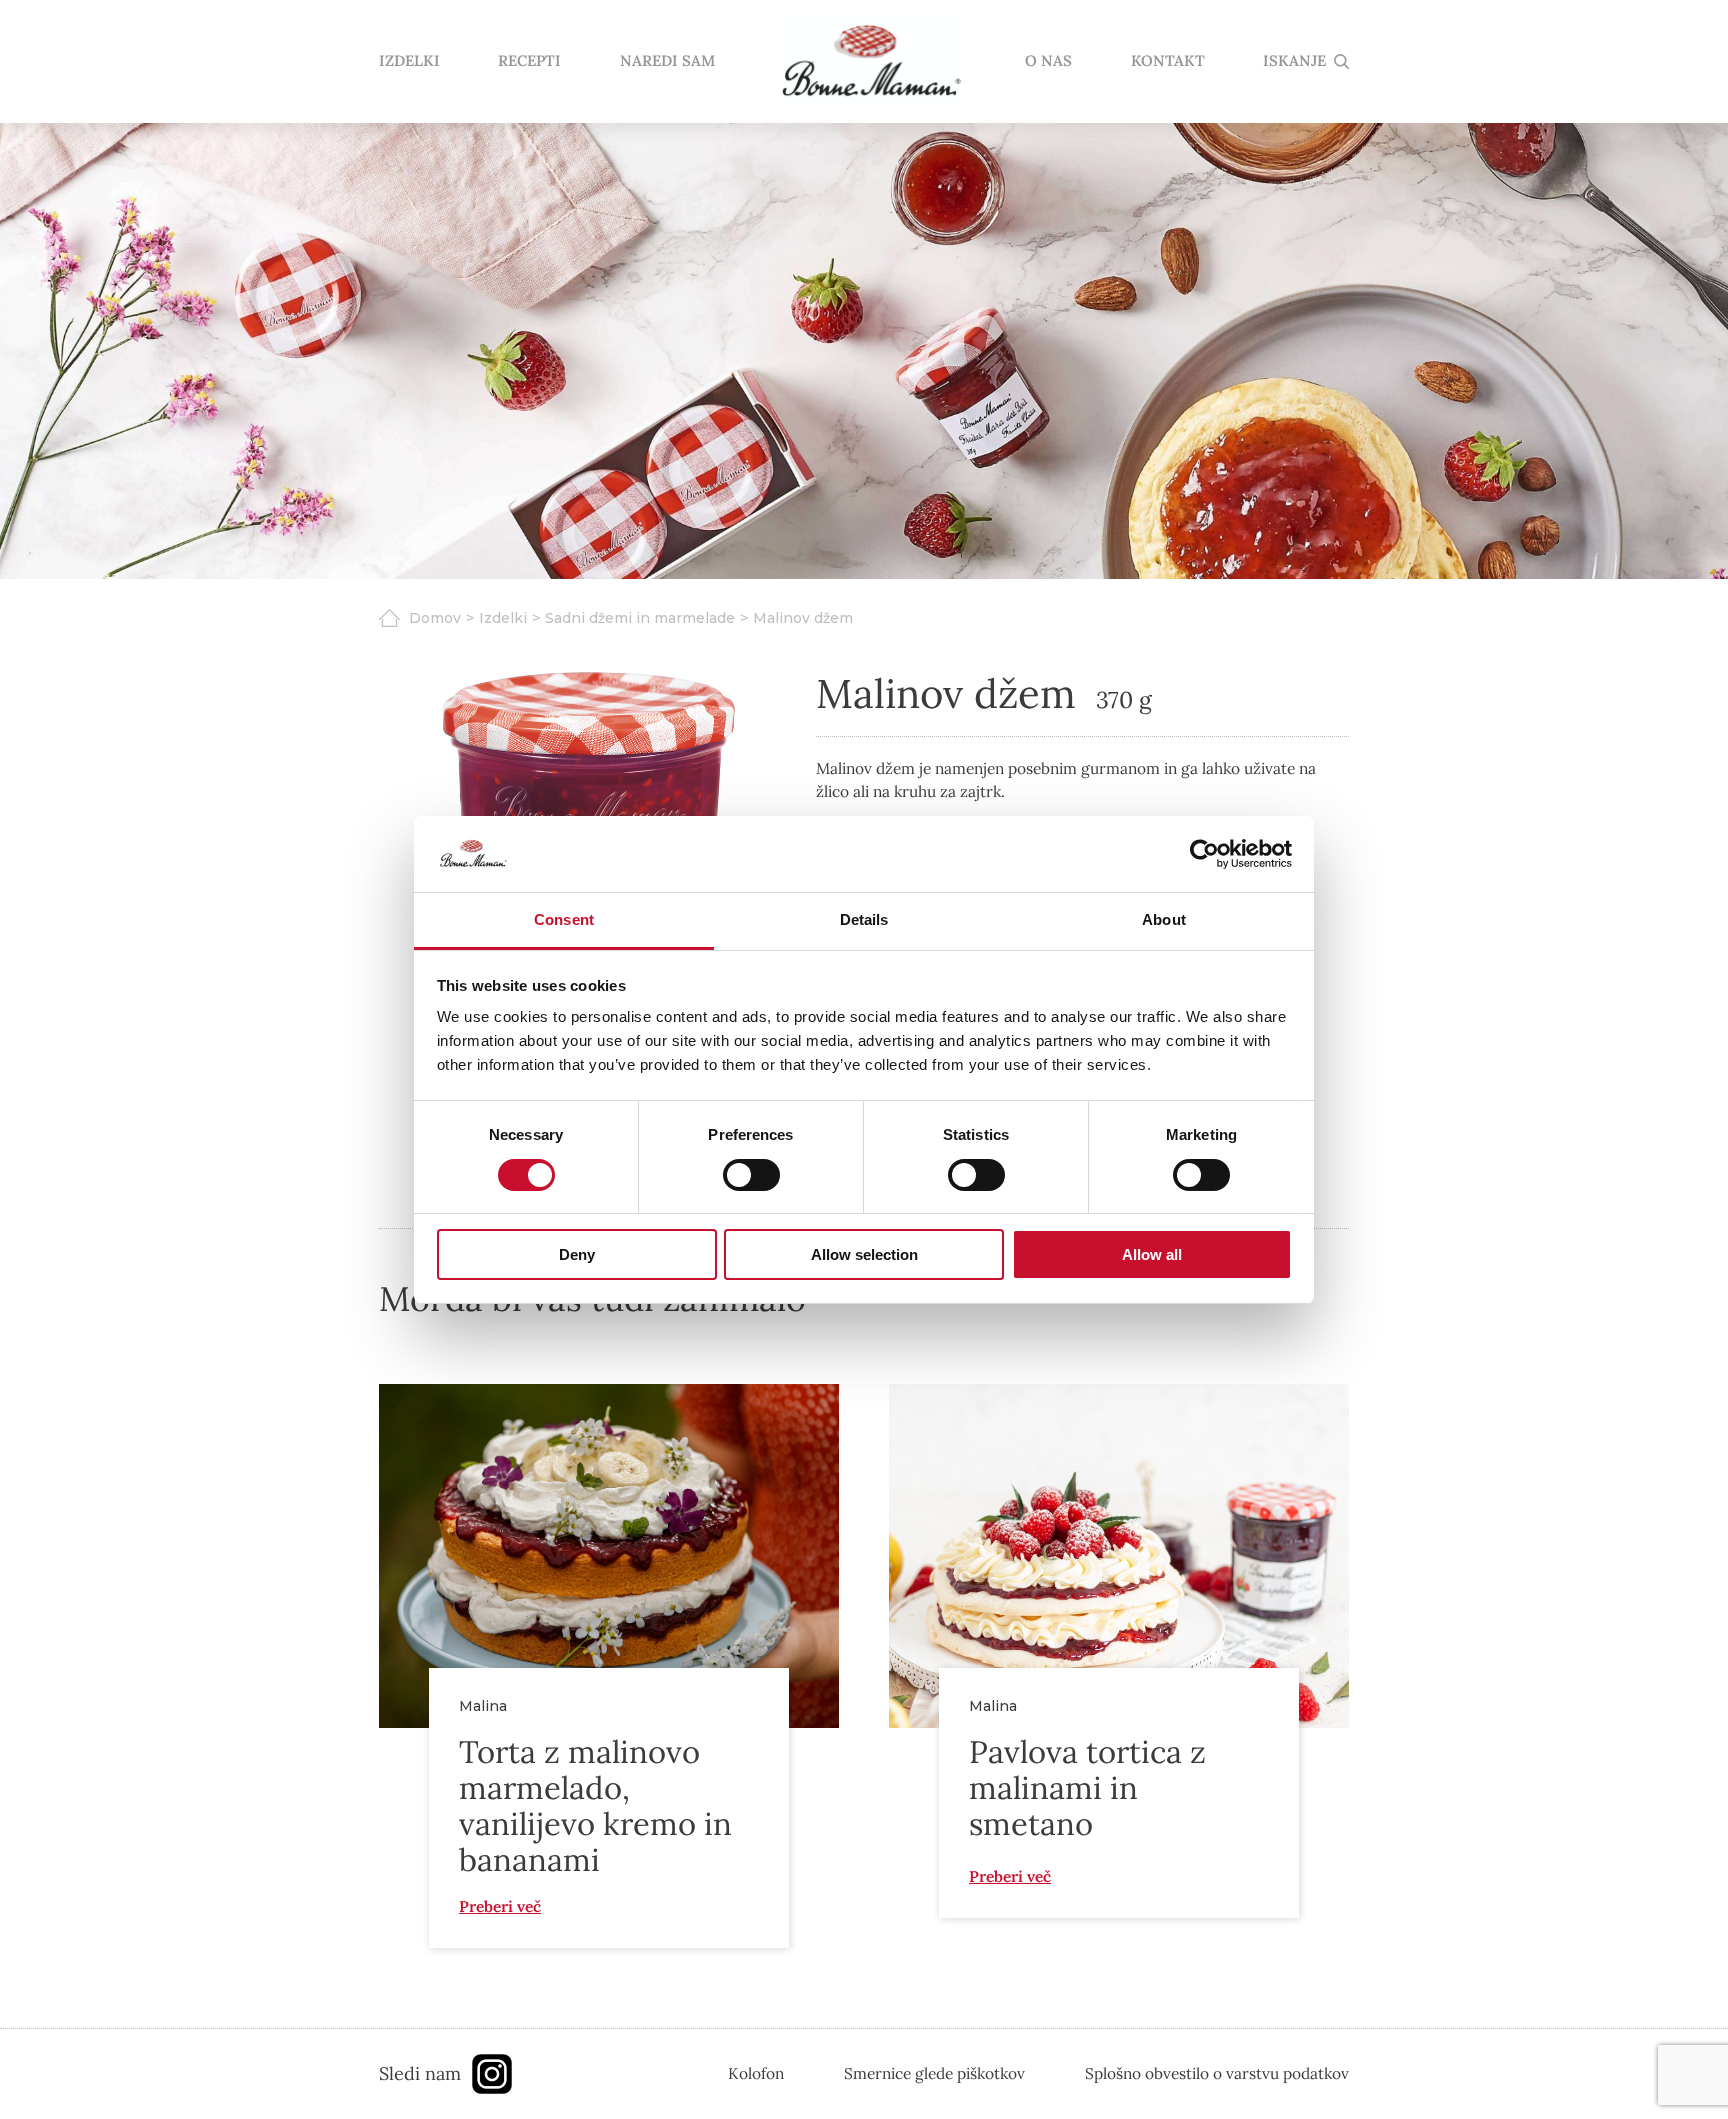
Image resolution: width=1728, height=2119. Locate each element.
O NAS (1048, 61)
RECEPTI (529, 61)
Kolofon (756, 2073)
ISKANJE (1294, 61)
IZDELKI (409, 61)
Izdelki (503, 618)
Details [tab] (864, 919)
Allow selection (864, 1254)
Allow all (1152, 1254)
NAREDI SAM (667, 61)
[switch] (751, 1175)
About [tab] (1164, 919)
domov (870, 62)
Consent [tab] (564, 919)
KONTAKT (1168, 61)
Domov (435, 618)
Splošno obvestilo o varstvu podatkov (1217, 2073)
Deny (577, 1254)
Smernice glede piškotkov (934, 2073)
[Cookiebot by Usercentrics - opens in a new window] (1204, 854)
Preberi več (500, 1906)
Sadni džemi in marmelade (640, 618)
